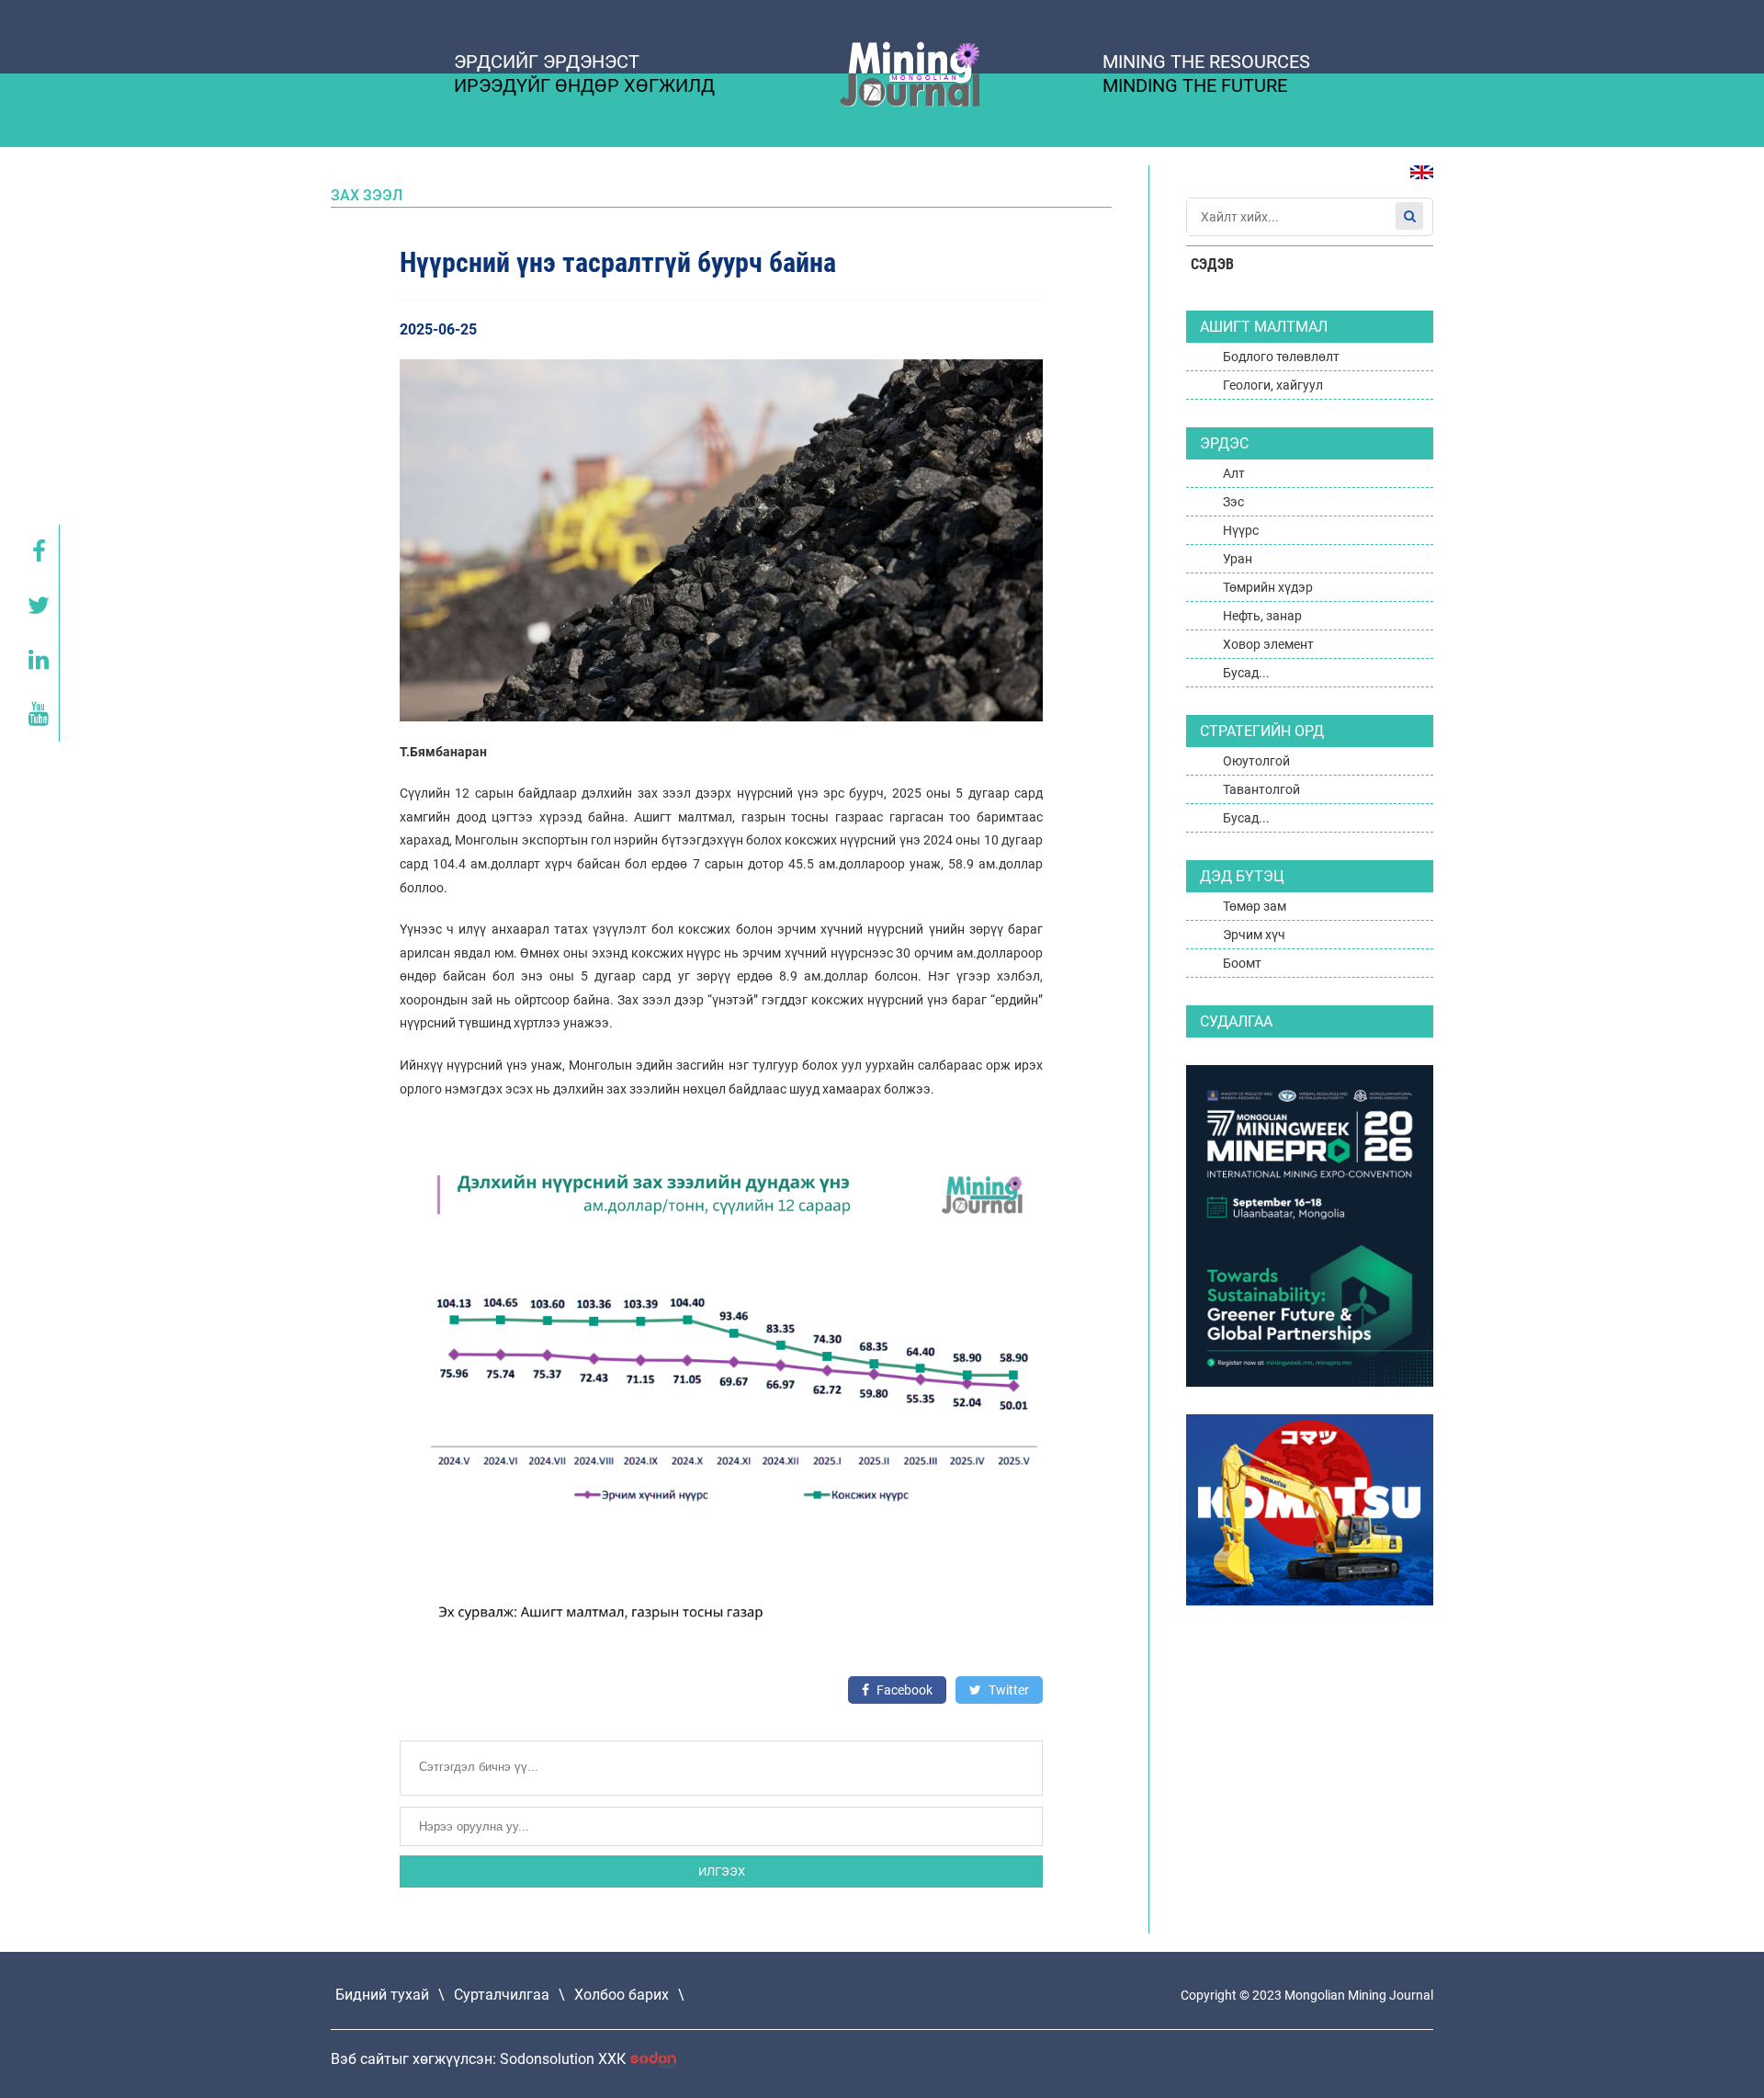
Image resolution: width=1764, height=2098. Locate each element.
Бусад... (1246, 673)
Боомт (1242, 963)
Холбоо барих (622, 1995)
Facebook (903, 1690)
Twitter (1007, 1690)
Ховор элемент (1268, 644)
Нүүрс (1241, 530)
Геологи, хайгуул (1273, 385)
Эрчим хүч (1254, 935)
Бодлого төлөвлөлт (1281, 357)
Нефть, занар (1262, 616)
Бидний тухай (382, 1995)
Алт (1234, 473)
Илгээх (722, 1871)
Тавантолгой (1261, 789)
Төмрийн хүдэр (1268, 587)
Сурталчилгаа (502, 1995)
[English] (1415, 181)
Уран (1238, 559)
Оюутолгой (1256, 761)
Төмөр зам (1255, 906)
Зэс (1233, 502)
